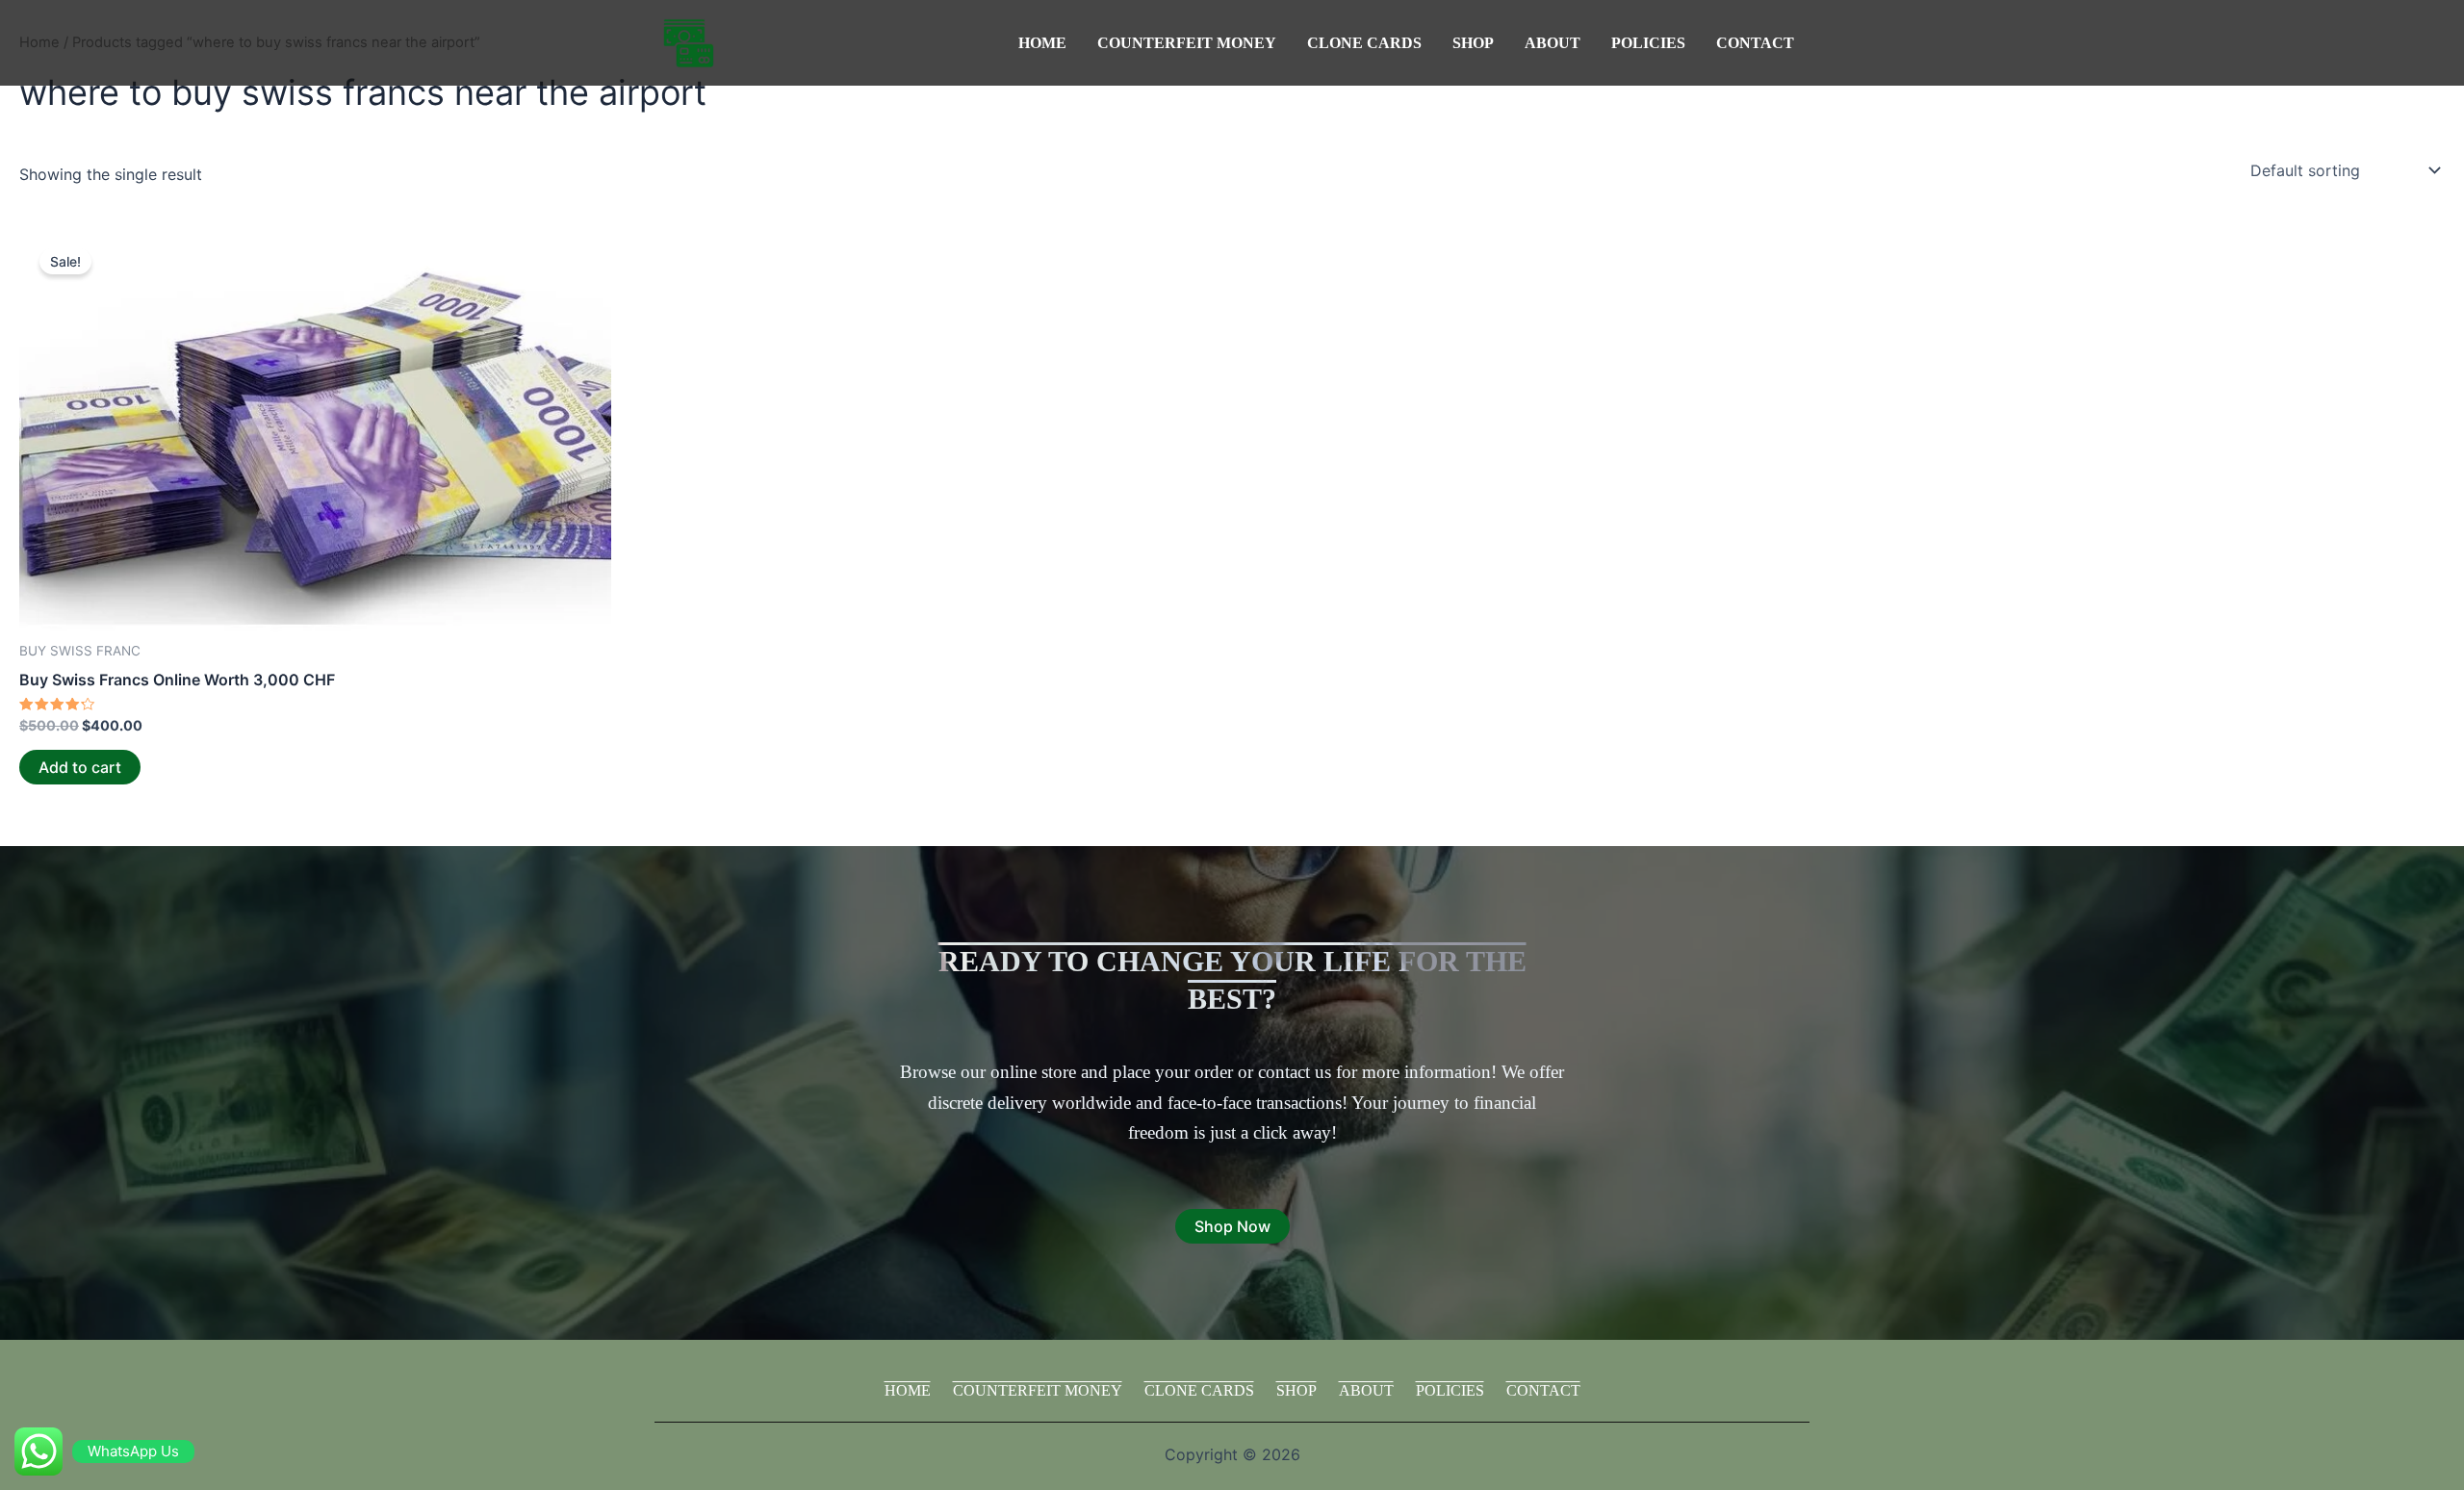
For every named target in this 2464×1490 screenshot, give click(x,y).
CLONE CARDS (1364, 43)
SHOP (1473, 43)
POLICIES (1648, 43)
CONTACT (1755, 43)
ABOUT (1553, 43)
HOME (1042, 43)
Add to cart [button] (80, 767)
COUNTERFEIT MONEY (1187, 43)
